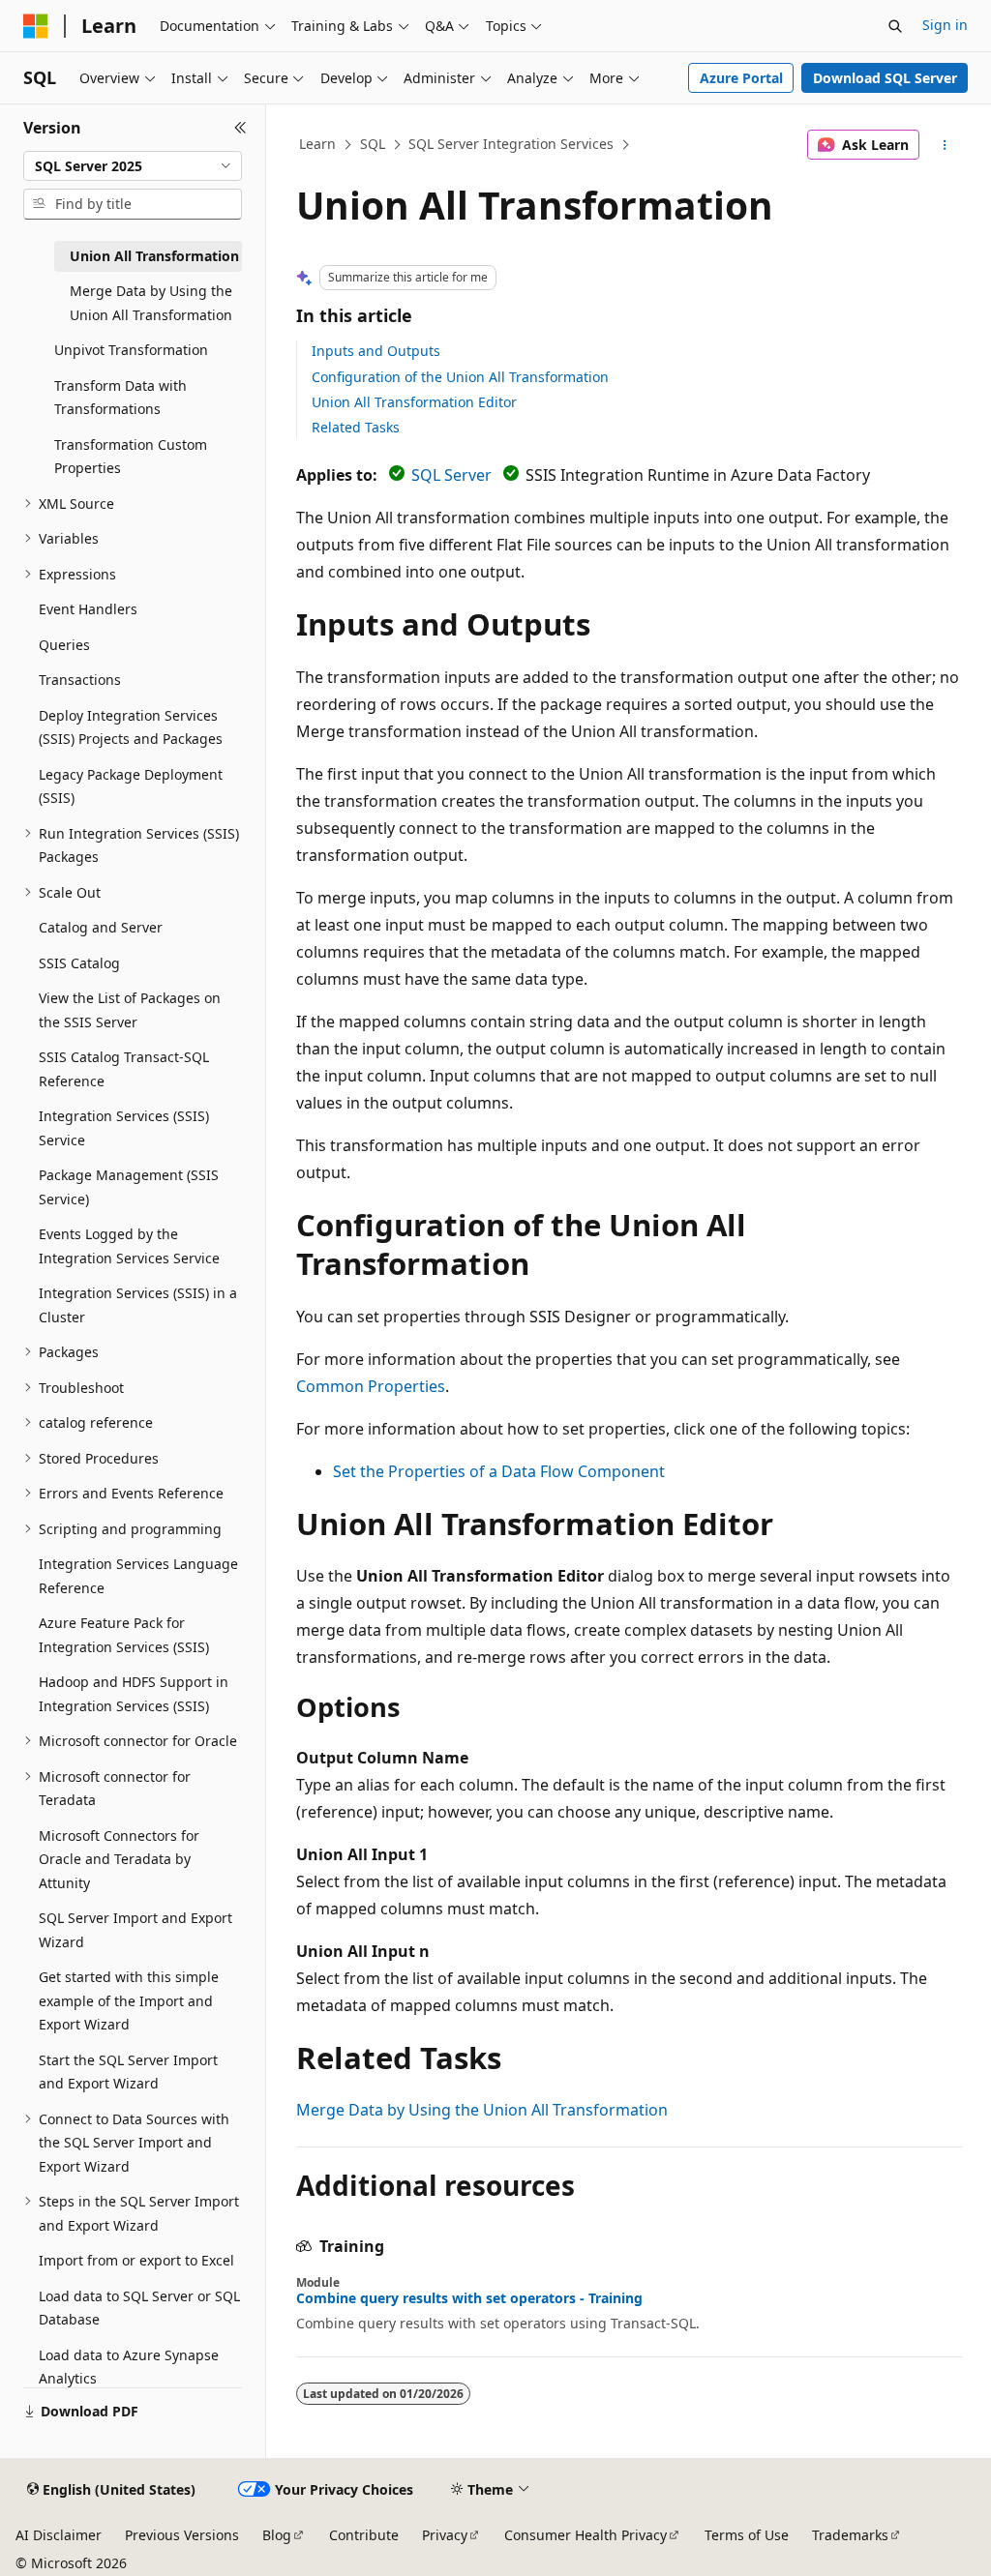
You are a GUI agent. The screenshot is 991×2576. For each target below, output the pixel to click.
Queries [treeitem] (64, 645)
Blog (277, 2535)
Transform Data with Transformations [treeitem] (120, 398)
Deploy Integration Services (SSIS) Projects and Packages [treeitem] (131, 727)
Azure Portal (741, 78)
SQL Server (451, 475)
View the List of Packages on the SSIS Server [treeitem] (130, 1010)
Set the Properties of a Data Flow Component (499, 1471)
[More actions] (944, 145)
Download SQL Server (885, 78)
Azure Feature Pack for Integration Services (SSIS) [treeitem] (124, 1635)
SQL (373, 144)
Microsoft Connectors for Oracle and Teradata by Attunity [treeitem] (119, 1859)
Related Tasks (356, 427)
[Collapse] (240, 128)
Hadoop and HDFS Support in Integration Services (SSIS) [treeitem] (134, 1694)
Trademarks (850, 2535)
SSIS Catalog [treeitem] (79, 963)
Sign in (945, 25)
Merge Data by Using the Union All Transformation (482, 2110)
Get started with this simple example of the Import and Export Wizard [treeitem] (129, 2000)
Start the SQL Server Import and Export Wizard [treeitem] (128, 2072)
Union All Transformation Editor (414, 402)
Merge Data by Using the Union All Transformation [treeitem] (151, 303)
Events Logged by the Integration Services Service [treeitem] (129, 1246)
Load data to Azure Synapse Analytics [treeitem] (129, 2367)
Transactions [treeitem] (80, 680)
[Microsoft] (36, 26)
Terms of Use (747, 2535)
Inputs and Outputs (376, 351)
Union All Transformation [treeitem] (154, 256)
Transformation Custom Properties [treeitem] (131, 457)
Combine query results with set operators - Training (469, 2298)
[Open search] (895, 26)
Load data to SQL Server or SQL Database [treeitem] (139, 2308)
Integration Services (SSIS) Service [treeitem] (124, 1128)
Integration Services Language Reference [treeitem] (138, 1576)
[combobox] (133, 166)
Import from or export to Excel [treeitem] (136, 2260)
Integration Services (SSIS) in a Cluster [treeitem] (138, 1305)
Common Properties (371, 1386)
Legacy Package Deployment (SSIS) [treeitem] (131, 786)
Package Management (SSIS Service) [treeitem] (129, 1187)
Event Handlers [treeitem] (88, 609)
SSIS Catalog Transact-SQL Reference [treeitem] (124, 1069)
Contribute (364, 2535)
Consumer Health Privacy (586, 2535)
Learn (317, 144)
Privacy (445, 2535)
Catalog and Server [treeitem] (101, 927)
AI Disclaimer (59, 2535)
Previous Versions (182, 2535)
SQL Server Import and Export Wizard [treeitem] (135, 1930)
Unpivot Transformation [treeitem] (131, 350)
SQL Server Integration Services (511, 144)
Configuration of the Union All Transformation (460, 377)
